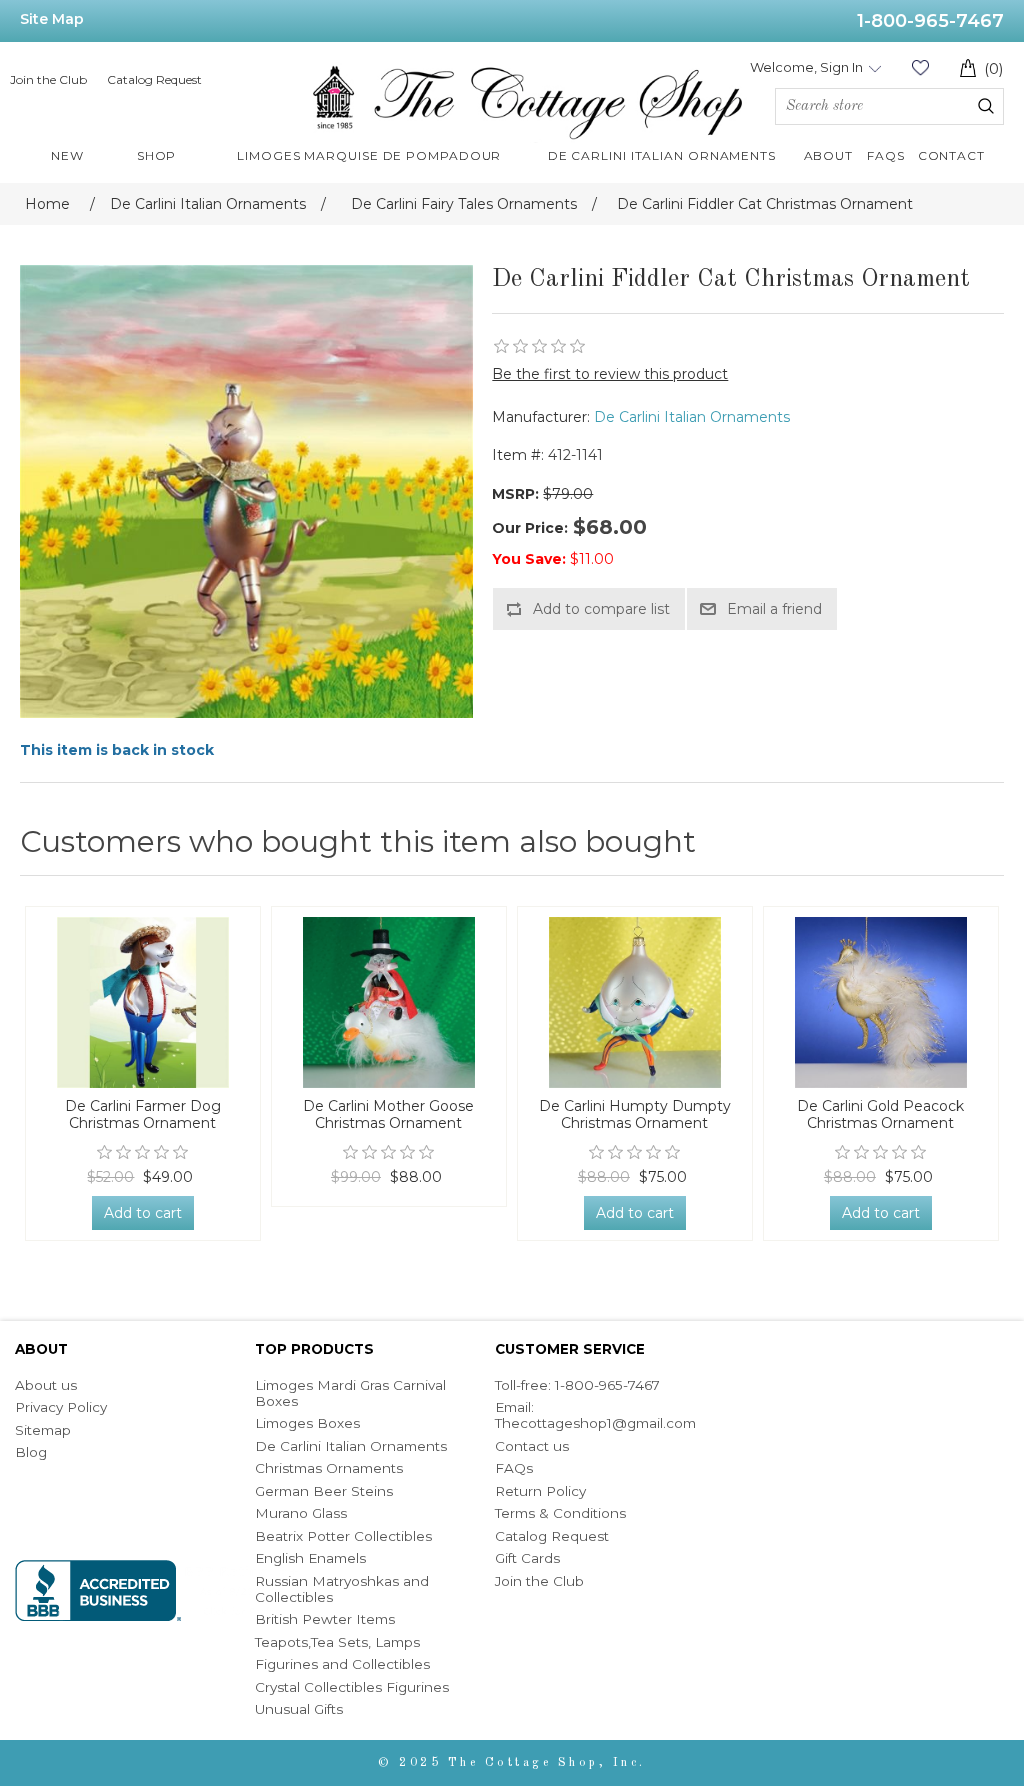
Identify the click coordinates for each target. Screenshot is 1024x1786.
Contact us (532, 1446)
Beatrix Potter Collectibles (343, 1536)
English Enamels (310, 1558)
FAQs (514, 1468)
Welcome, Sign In (806, 67)
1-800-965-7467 (930, 21)
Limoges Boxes (307, 1423)
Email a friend (774, 609)
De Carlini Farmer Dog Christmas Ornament (143, 1115)
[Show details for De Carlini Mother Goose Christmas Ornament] (389, 1002)
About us (46, 1385)
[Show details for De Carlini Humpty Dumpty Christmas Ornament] (635, 1002)
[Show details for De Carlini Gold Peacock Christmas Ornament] (881, 1002)
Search (986, 106)
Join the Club (48, 79)
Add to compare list (601, 609)
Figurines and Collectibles (342, 1664)
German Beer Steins (324, 1491)
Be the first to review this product (610, 374)
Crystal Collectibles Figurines (352, 1687)
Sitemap (43, 1430)
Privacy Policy (61, 1407)
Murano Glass (301, 1513)
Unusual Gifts (299, 1709)
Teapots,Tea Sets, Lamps (337, 1642)
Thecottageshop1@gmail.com (595, 1423)
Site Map (52, 19)
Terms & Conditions (560, 1513)
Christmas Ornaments (329, 1468)
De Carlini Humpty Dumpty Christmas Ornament (635, 1115)
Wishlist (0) (920, 67)
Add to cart (143, 1213)
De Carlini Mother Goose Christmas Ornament (388, 1115)
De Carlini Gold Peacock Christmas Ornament (880, 1115)
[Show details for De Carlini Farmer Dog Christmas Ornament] (143, 1002)
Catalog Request (154, 79)
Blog (31, 1452)
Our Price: (530, 528)
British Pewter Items (325, 1619)
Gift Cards (527, 1558)
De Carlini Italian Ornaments (692, 417)
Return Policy (540, 1491)
